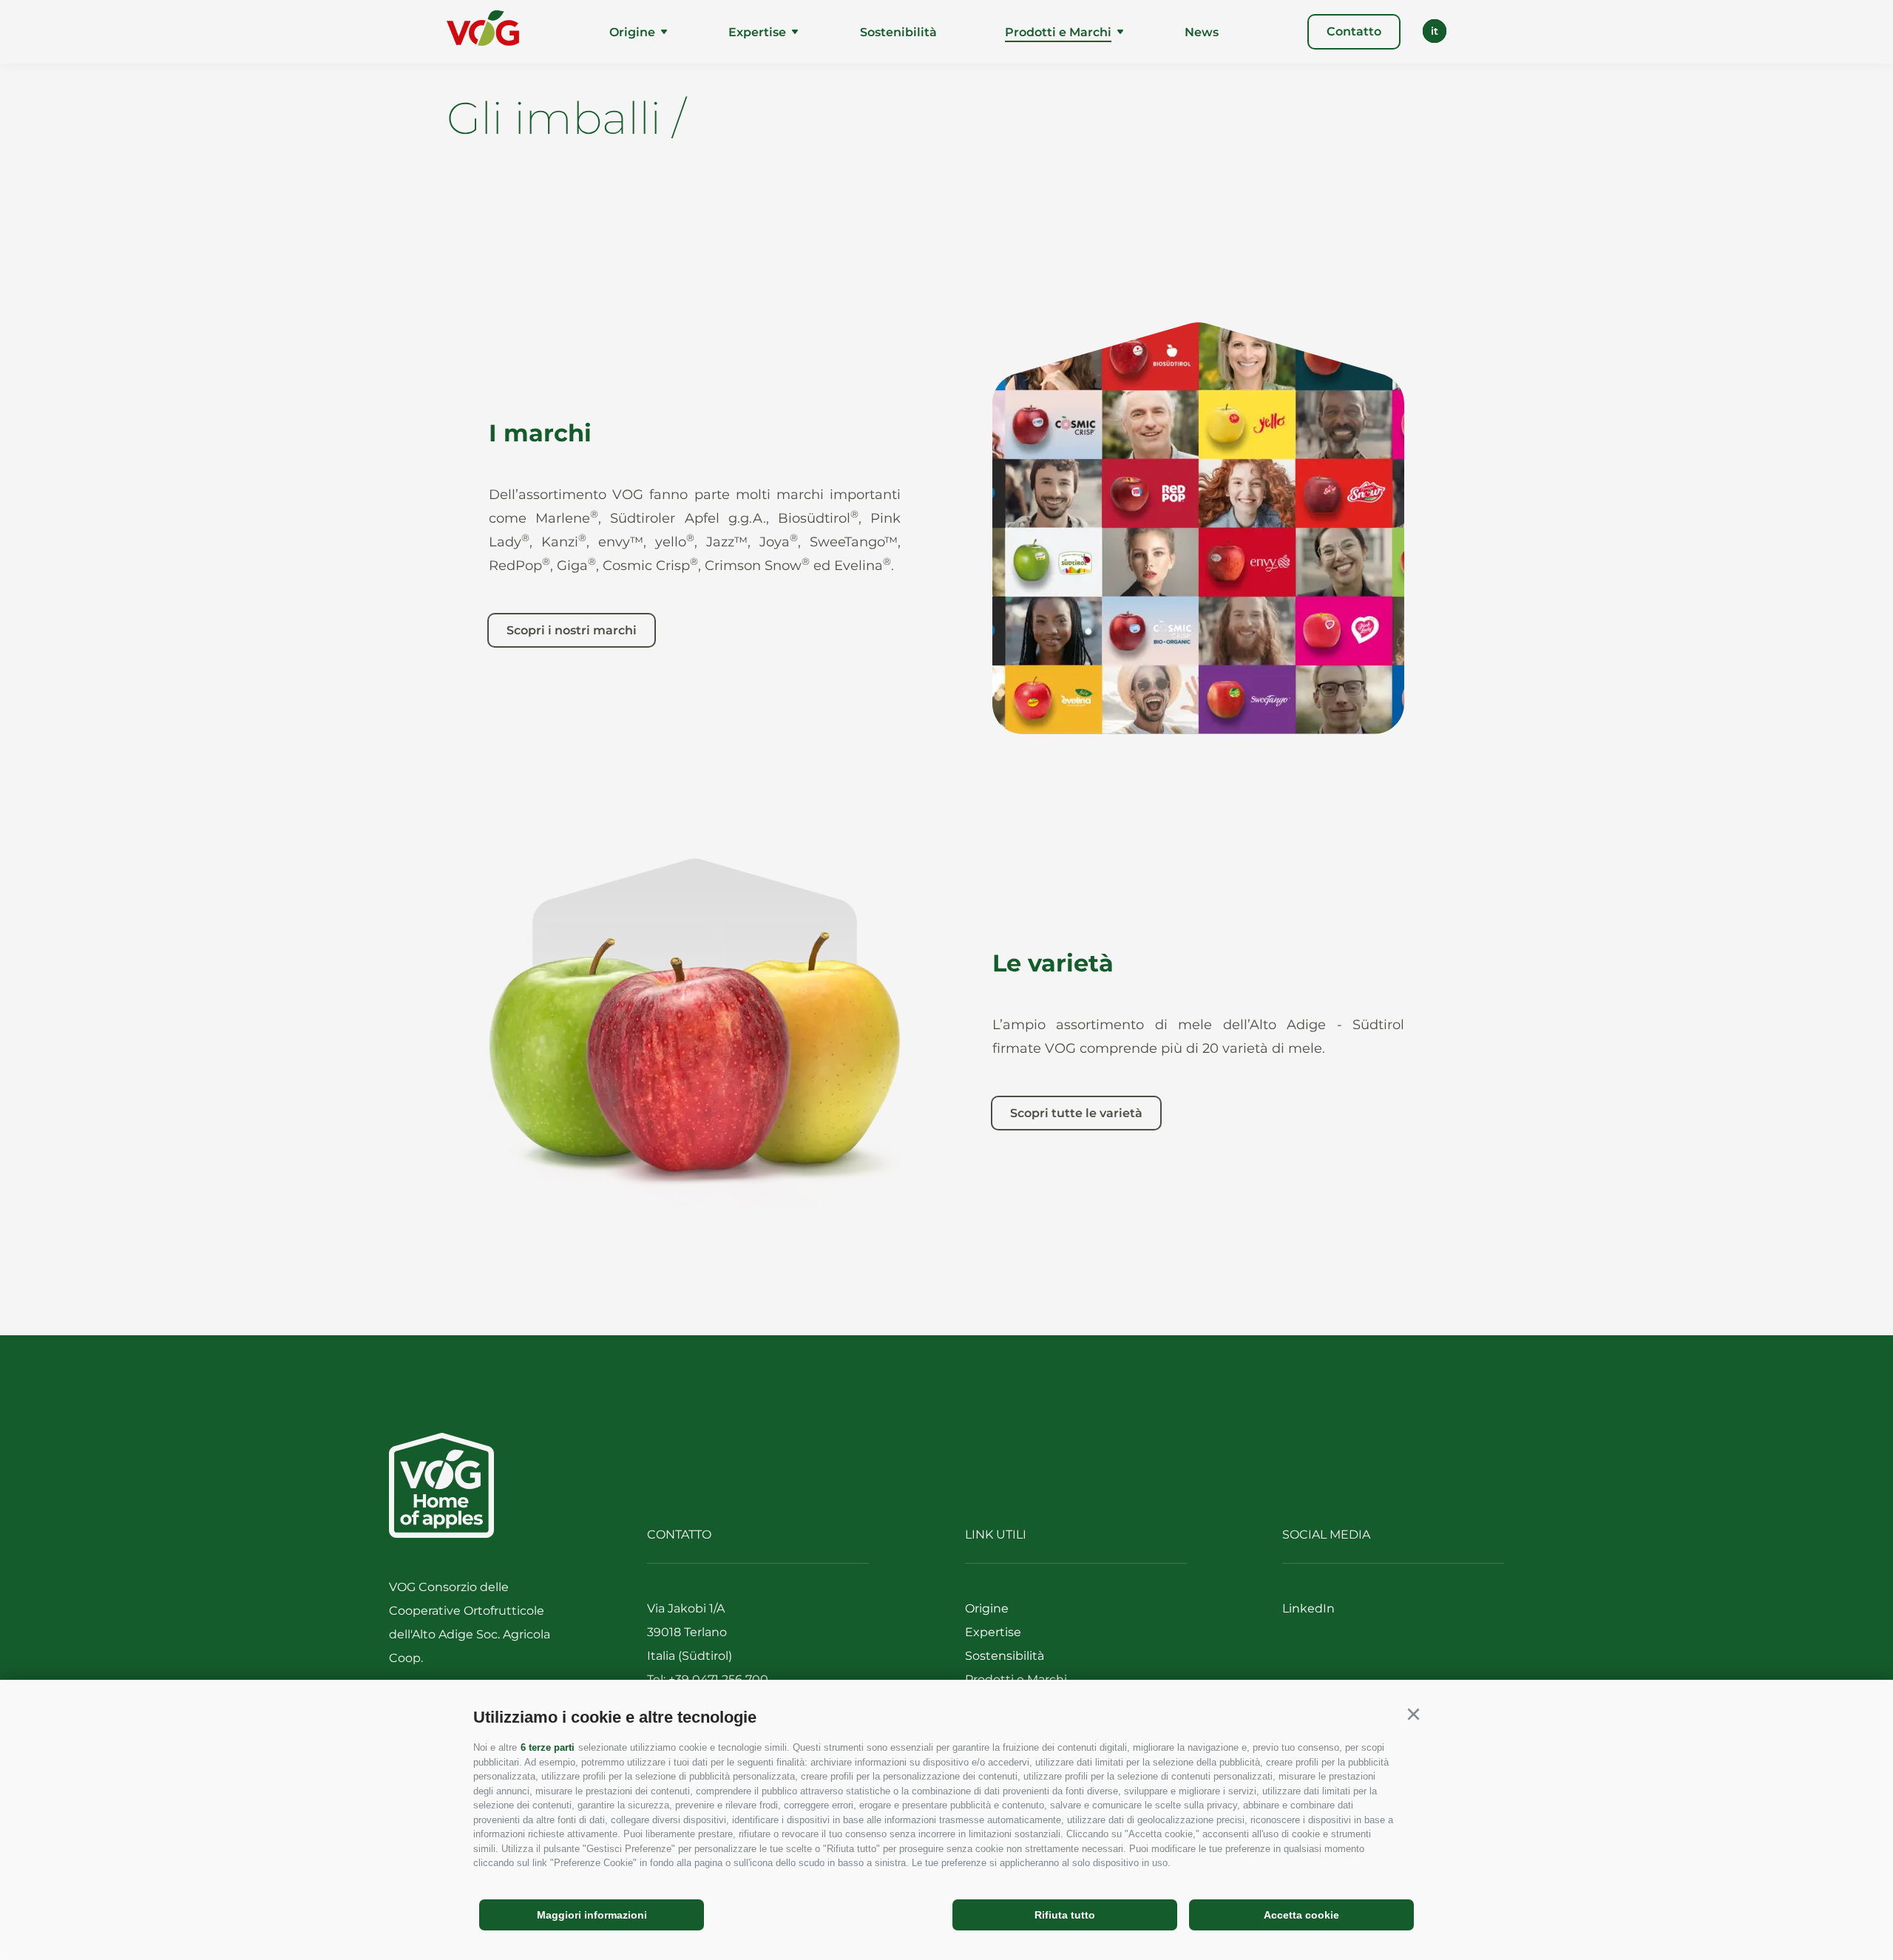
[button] (1413, 1715)
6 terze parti (548, 1747)
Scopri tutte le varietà (1076, 1113)
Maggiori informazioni (592, 1915)
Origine (632, 32)
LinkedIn (1308, 1608)
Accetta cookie (1301, 1915)
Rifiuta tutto (1065, 1915)
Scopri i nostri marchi (572, 630)
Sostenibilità (898, 32)
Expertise (757, 32)
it (1435, 31)
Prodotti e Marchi (1058, 32)
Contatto (1354, 31)
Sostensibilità (1005, 1656)
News (1202, 32)
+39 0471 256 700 (718, 1679)
